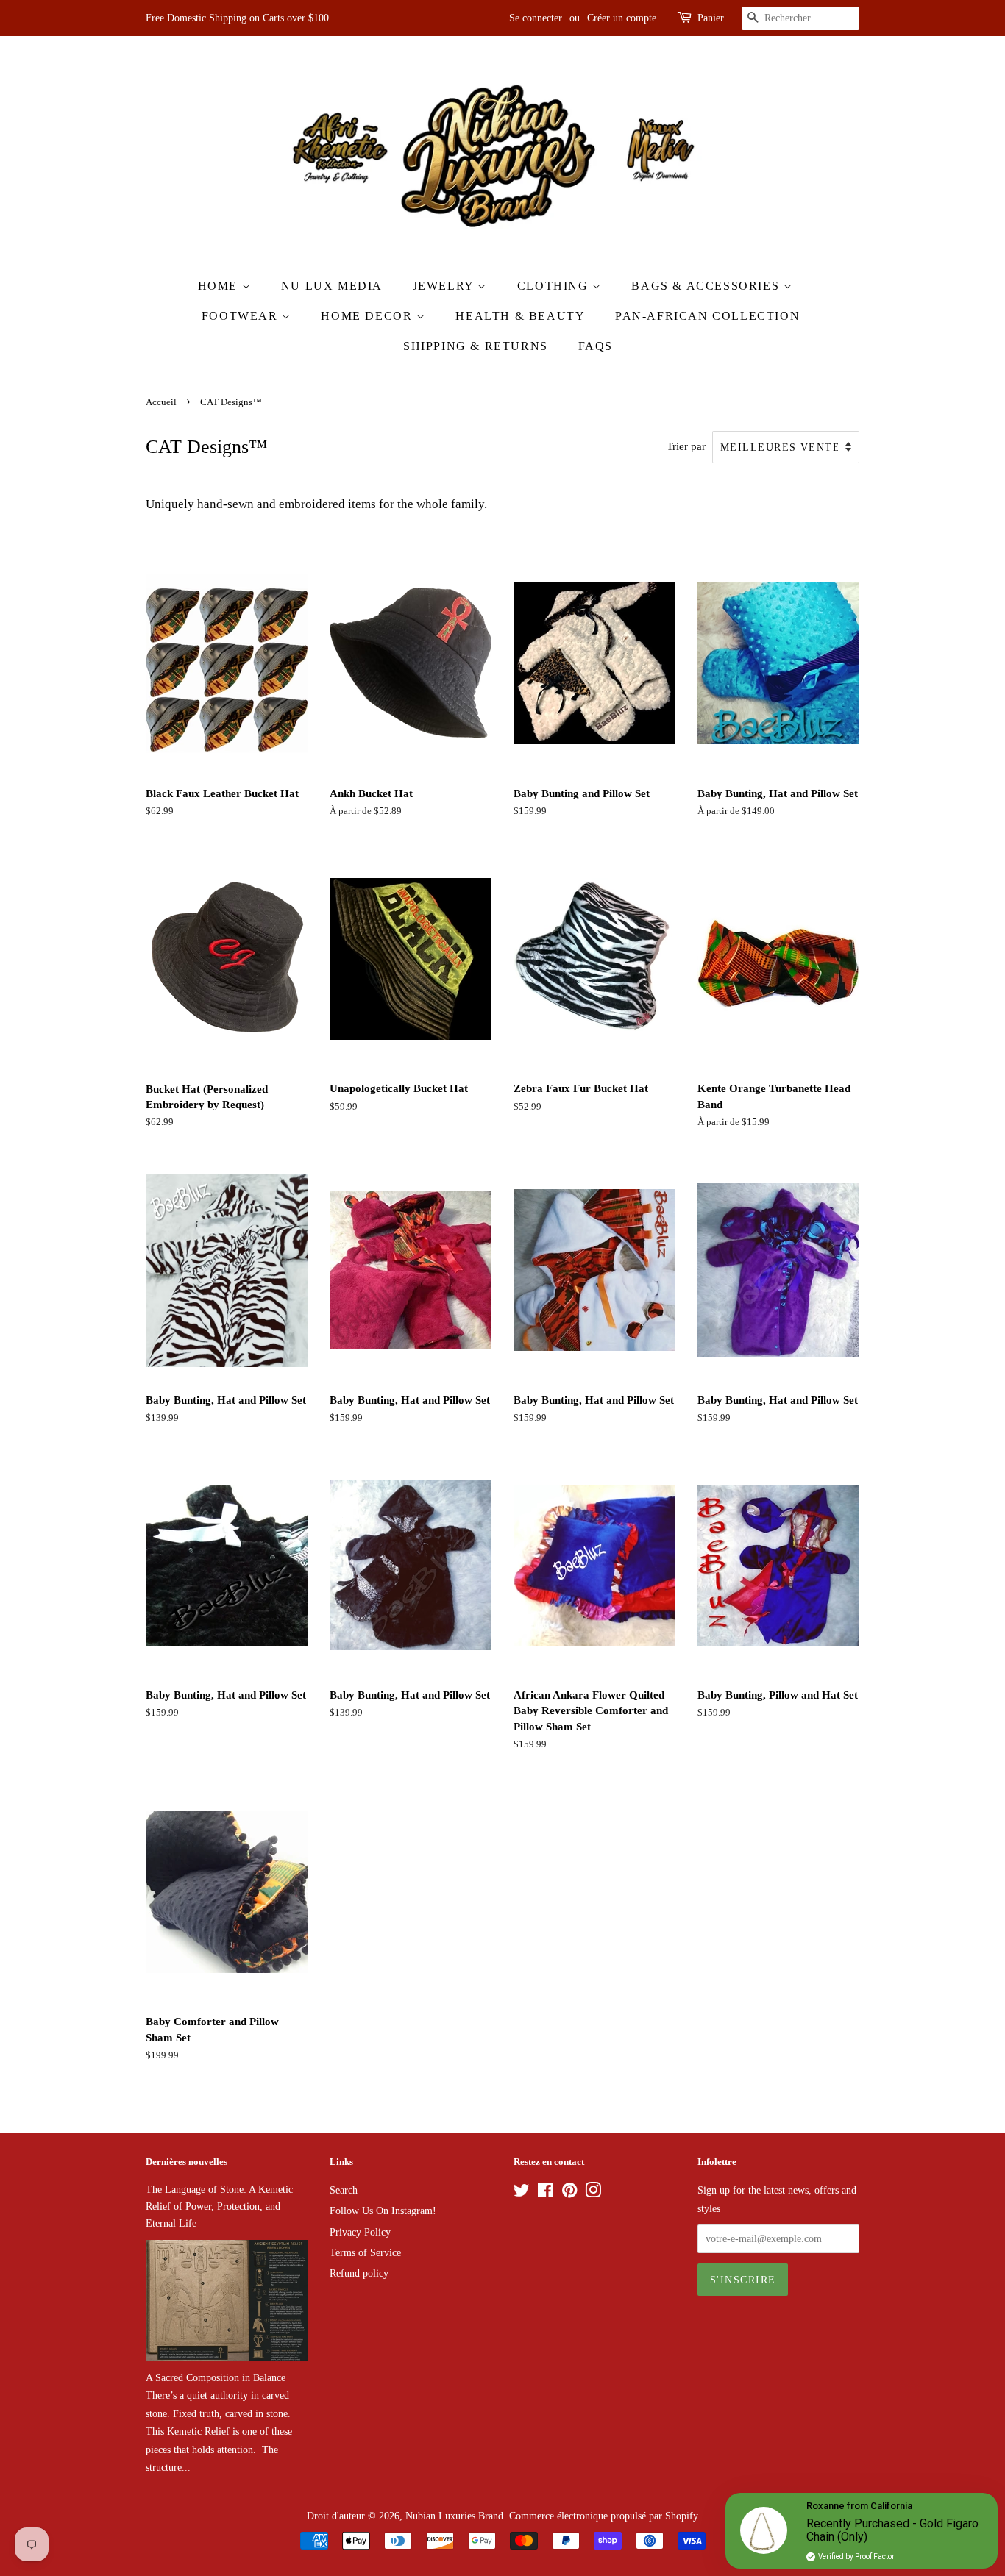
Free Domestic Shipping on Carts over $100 (237, 18)
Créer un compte (622, 18)
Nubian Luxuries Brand (454, 2516)
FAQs (596, 346)
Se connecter (536, 18)
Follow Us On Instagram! (383, 2211)
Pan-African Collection (707, 316)
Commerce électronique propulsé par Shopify (604, 2516)
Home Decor (369, 316)
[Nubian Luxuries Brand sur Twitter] (522, 2193)
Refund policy (359, 2273)
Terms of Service (365, 2252)
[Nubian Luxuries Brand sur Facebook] (546, 2193)
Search (344, 2190)
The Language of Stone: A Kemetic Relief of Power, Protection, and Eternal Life (219, 2206)
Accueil (161, 402)
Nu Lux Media (332, 286)
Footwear (242, 316)
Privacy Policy (360, 2232)
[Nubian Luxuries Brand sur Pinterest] (569, 2193)
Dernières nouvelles (187, 2162)
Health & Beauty (520, 316)
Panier (711, 18)
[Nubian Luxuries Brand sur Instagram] (593, 2193)
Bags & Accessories (707, 286)
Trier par (686, 446)
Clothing (555, 286)
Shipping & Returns (476, 346)
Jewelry (445, 286)
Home (220, 286)
